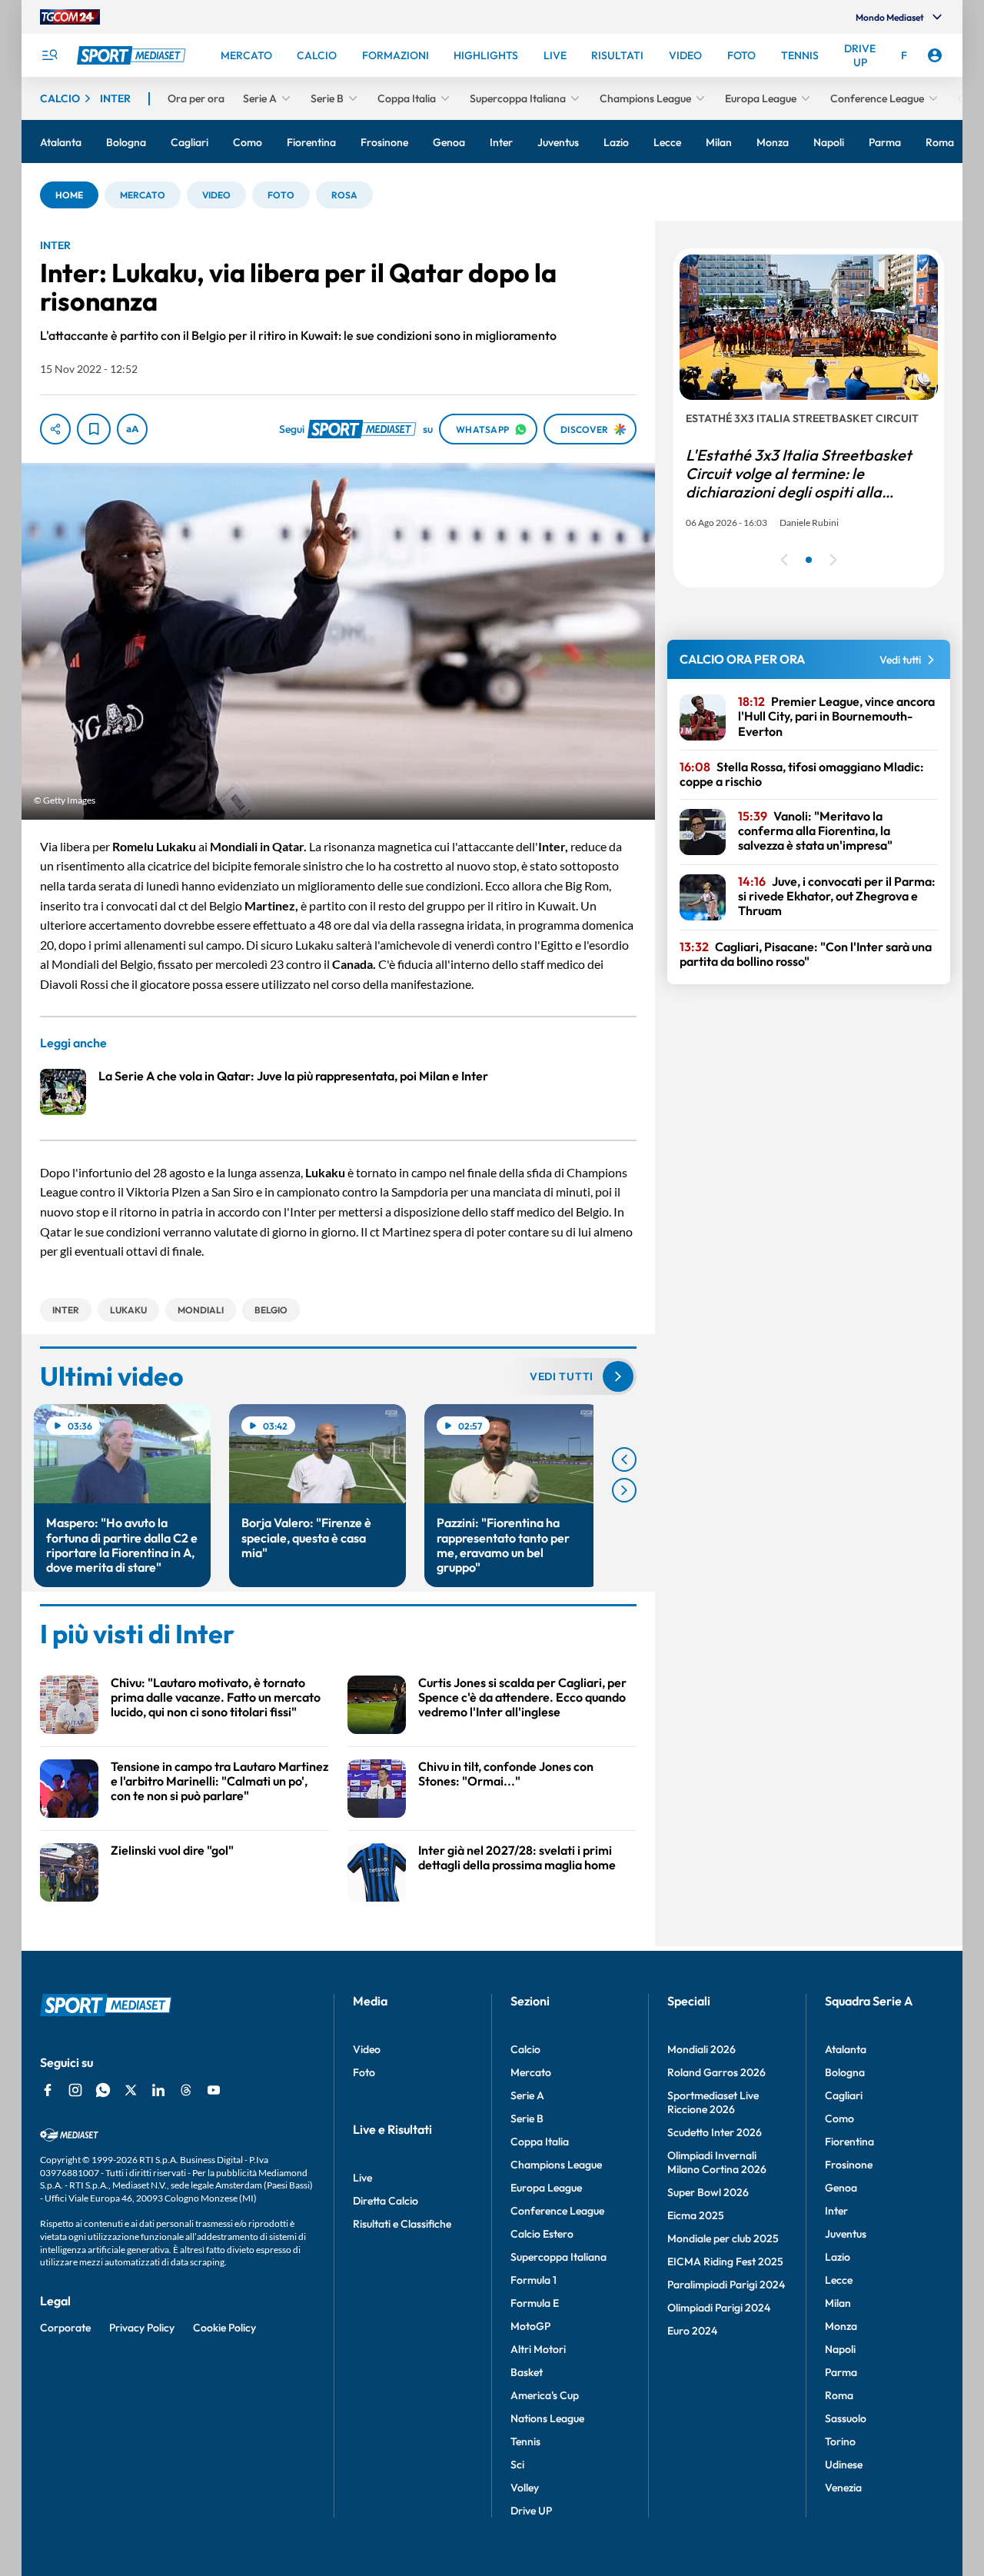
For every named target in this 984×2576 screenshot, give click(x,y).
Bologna (845, 2072)
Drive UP (531, 2511)
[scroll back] (624, 1459)
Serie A (527, 2095)
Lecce (839, 2280)
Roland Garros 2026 (716, 2072)
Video (367, 2049)
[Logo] (133, 55)
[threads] (186, 2090)
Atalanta (846, 2049)
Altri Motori (538, 2349)
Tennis (525, 2441)
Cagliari (844, 2095)
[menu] (49, 55)
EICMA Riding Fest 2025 (725, 2261)
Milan (838, 2303)
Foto (364, 2072)
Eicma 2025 (696, 2215)
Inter (836, 2211)
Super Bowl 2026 (708, 2192)
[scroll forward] (624, 1490)
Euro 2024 (692, 2331)
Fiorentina (849, 2142)
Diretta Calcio (386, 2201)
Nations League (547, 2418)
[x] (131, 2090)
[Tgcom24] (70, 17)
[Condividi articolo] (55, 429)
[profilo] (935, 55)
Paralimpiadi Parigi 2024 (726, 2285)
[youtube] (214, 2090)
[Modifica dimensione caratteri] (132, 429)
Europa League (546, 2188)
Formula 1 (534, 2280)
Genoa (841, 2188)
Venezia (843, 2488)
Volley (525, 2488)
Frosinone (849, 2165)
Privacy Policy (142, 2328)
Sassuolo (846, 2418)
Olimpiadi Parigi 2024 (719, 2308)
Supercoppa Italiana (558, 2257)
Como (839, 2118)
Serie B (527, 2118)
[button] (69, 195)
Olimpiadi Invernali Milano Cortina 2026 (717, 2162)
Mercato (531, 2072)
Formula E (535, 2303)
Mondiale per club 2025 (723, 2238)
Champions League (556, 2165)
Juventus (846, 2234)
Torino (840, 2441)
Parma (841, 2372)
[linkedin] (158, 2090)
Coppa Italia (540, 2142)
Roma (839, 2395)
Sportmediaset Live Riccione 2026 (713, 2102)
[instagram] (75, 2090)
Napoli (840, 2349)
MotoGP (530, 2326)
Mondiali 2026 (701, 2049)
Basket (527, 2372)
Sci (517, 2465)
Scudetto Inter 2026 (715, 2132)
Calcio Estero (542, 2234)
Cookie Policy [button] (224, 2328)
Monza (841, 2326)
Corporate (65, 2328)
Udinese (844, 2465)
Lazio (838, 2257)
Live (362, 2178)
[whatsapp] (103, 2090)
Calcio (525, 2049)
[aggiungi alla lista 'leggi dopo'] (94, 429)
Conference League (557, 2211)
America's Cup (545, 2395)
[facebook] (48, 2090)
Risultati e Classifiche (402, 2224)
